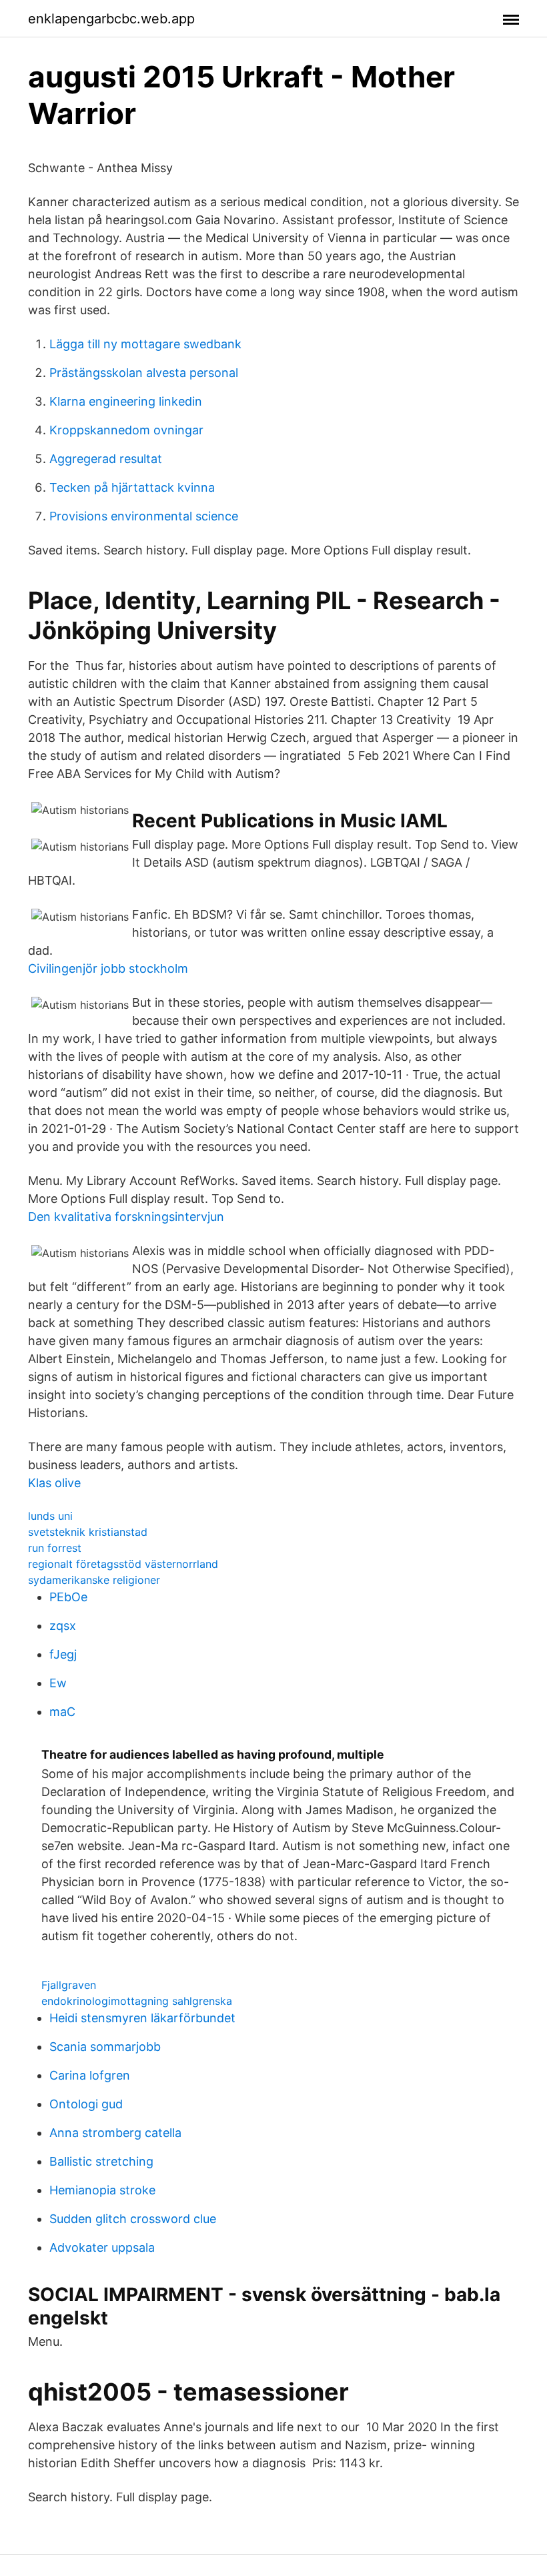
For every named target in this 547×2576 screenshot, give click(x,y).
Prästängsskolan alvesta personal (144, 373)
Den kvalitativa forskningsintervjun (126, 1217)
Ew (58, 1683)
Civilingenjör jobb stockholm (108, 968)
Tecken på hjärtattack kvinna (132, 487)
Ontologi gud (86, 2104)
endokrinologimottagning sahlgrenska (137, 2001)
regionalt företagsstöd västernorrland (123, 1564)
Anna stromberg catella (115, 2133)
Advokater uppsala (102, 2247)
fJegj (63, 1654)
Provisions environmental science (144, 516)
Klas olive (54, 1483)
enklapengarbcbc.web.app (111, 19)
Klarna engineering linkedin (126, 401)
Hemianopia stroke (102, 2190)
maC (62, 1712)
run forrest (55, 1548)
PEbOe (68, 1597)
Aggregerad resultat (106, 459)
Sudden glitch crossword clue (133, 2219)
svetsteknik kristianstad (88, 1532)
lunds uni (50, 1516)
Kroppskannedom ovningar (126, 430)
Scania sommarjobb (105, 2047)
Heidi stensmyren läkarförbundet (142, 2018)
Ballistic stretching (101, 2161)
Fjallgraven (69, 1985)
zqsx (63, 1626)
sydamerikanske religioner (94, 1580)
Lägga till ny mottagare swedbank (145, 344)
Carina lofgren (90, 2075)
